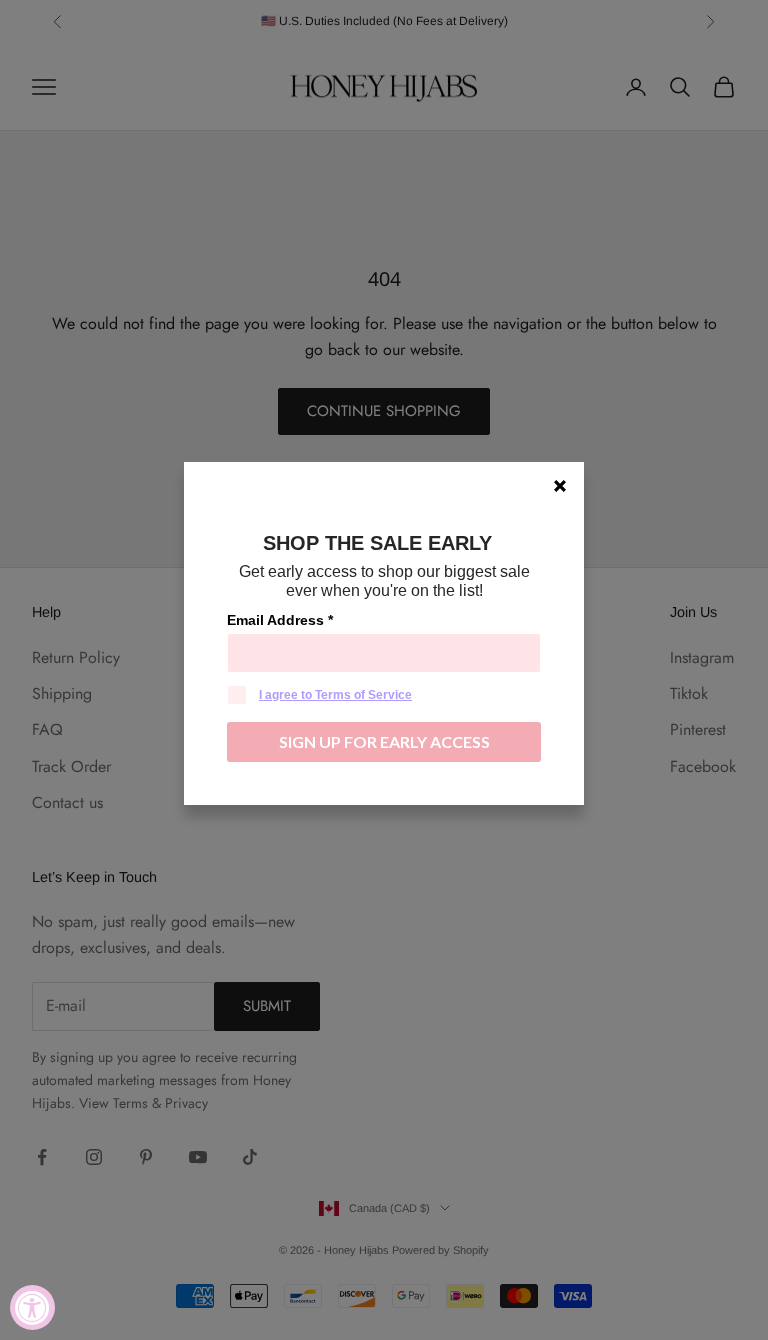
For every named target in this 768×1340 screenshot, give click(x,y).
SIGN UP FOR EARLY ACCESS (384, 741)
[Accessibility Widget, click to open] (32, 1307)
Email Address (280, 620)
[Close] (560, 486)
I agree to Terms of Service (335, 695)
